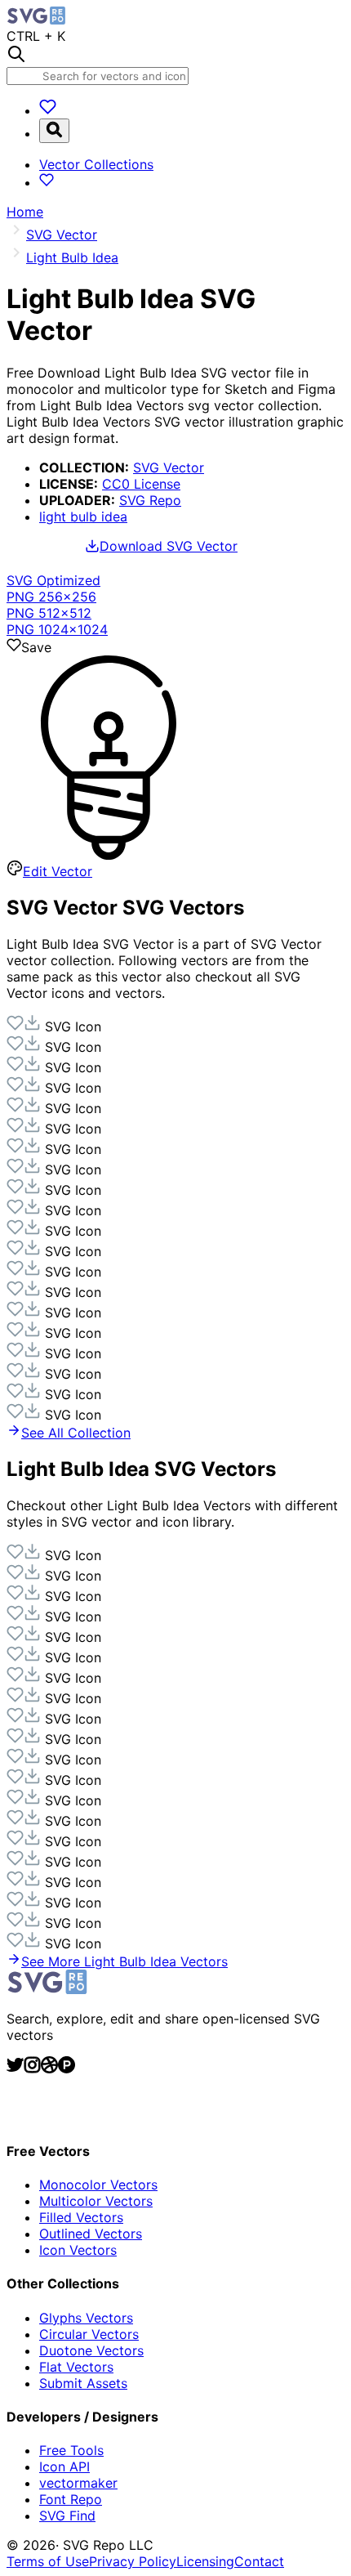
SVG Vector (169, 467)
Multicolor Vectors (96, 2201)
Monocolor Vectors (98, 2185)
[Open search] (54, 131)
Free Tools (71, 2450)
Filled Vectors (81, 2217)
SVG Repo (150, 500)
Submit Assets (83, 2383)
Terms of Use (48, 2561)
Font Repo (71, 2499)
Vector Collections (96, 164)
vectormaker (78, 2483)
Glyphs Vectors (86, 2318)
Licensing (205, 2561)
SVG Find (67, 2516)
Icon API (64, 2466)
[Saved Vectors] (48, 110)
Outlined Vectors (91, 2234)
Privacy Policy (133, 2561)
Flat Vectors (76, 2367)
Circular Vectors (89, 2334)
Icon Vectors (78, 2250)
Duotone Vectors (91, 2350)
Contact (259, 2561)
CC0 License (141, 484)
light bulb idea (83, 517)
